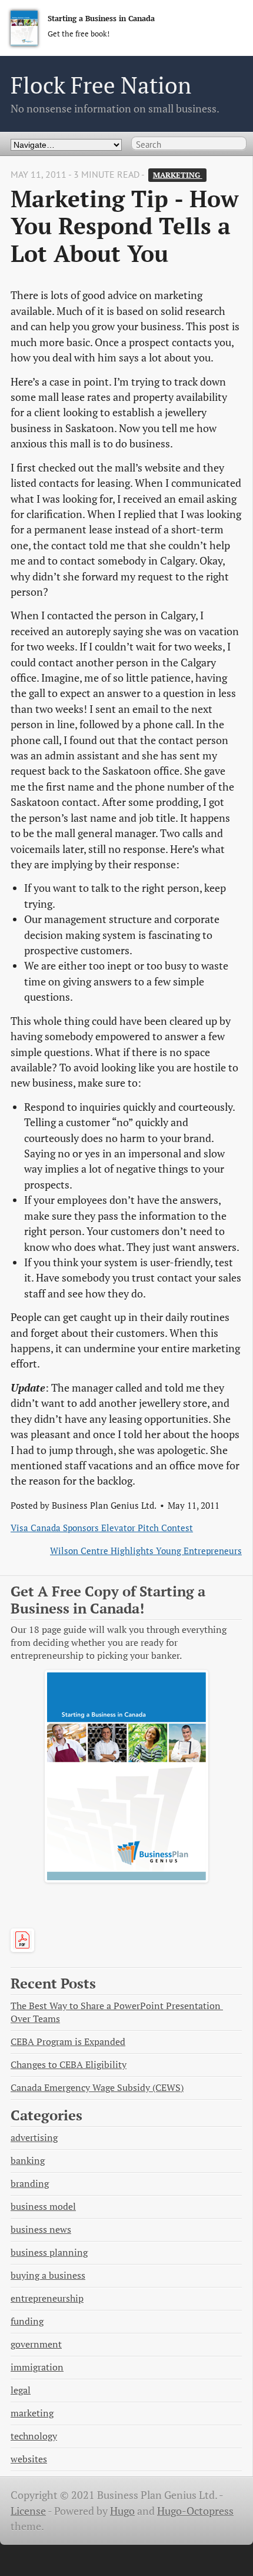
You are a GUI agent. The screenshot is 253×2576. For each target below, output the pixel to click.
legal (21, 2390)
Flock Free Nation (101, 85)
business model (43, 2207)
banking (28, 2161)
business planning (49, 2253)
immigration (37, 2367)
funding (27, 2321)
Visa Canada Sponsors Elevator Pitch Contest (102, 1528)
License (28, 2511)
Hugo (122, 2511)
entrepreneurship (47, 2298)
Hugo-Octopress (195, 2511)
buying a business (48, 2275)
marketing (178, 175)
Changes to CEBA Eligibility (69, 2065)
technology (34, 2436)
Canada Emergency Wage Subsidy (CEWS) (97, 2088)
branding (30, 2184)
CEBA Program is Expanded (68, 2042)
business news (41, 2230)
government (36, 2344)
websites (29, 2459)
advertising (34, 2138)
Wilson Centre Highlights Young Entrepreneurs (146, 1551)
